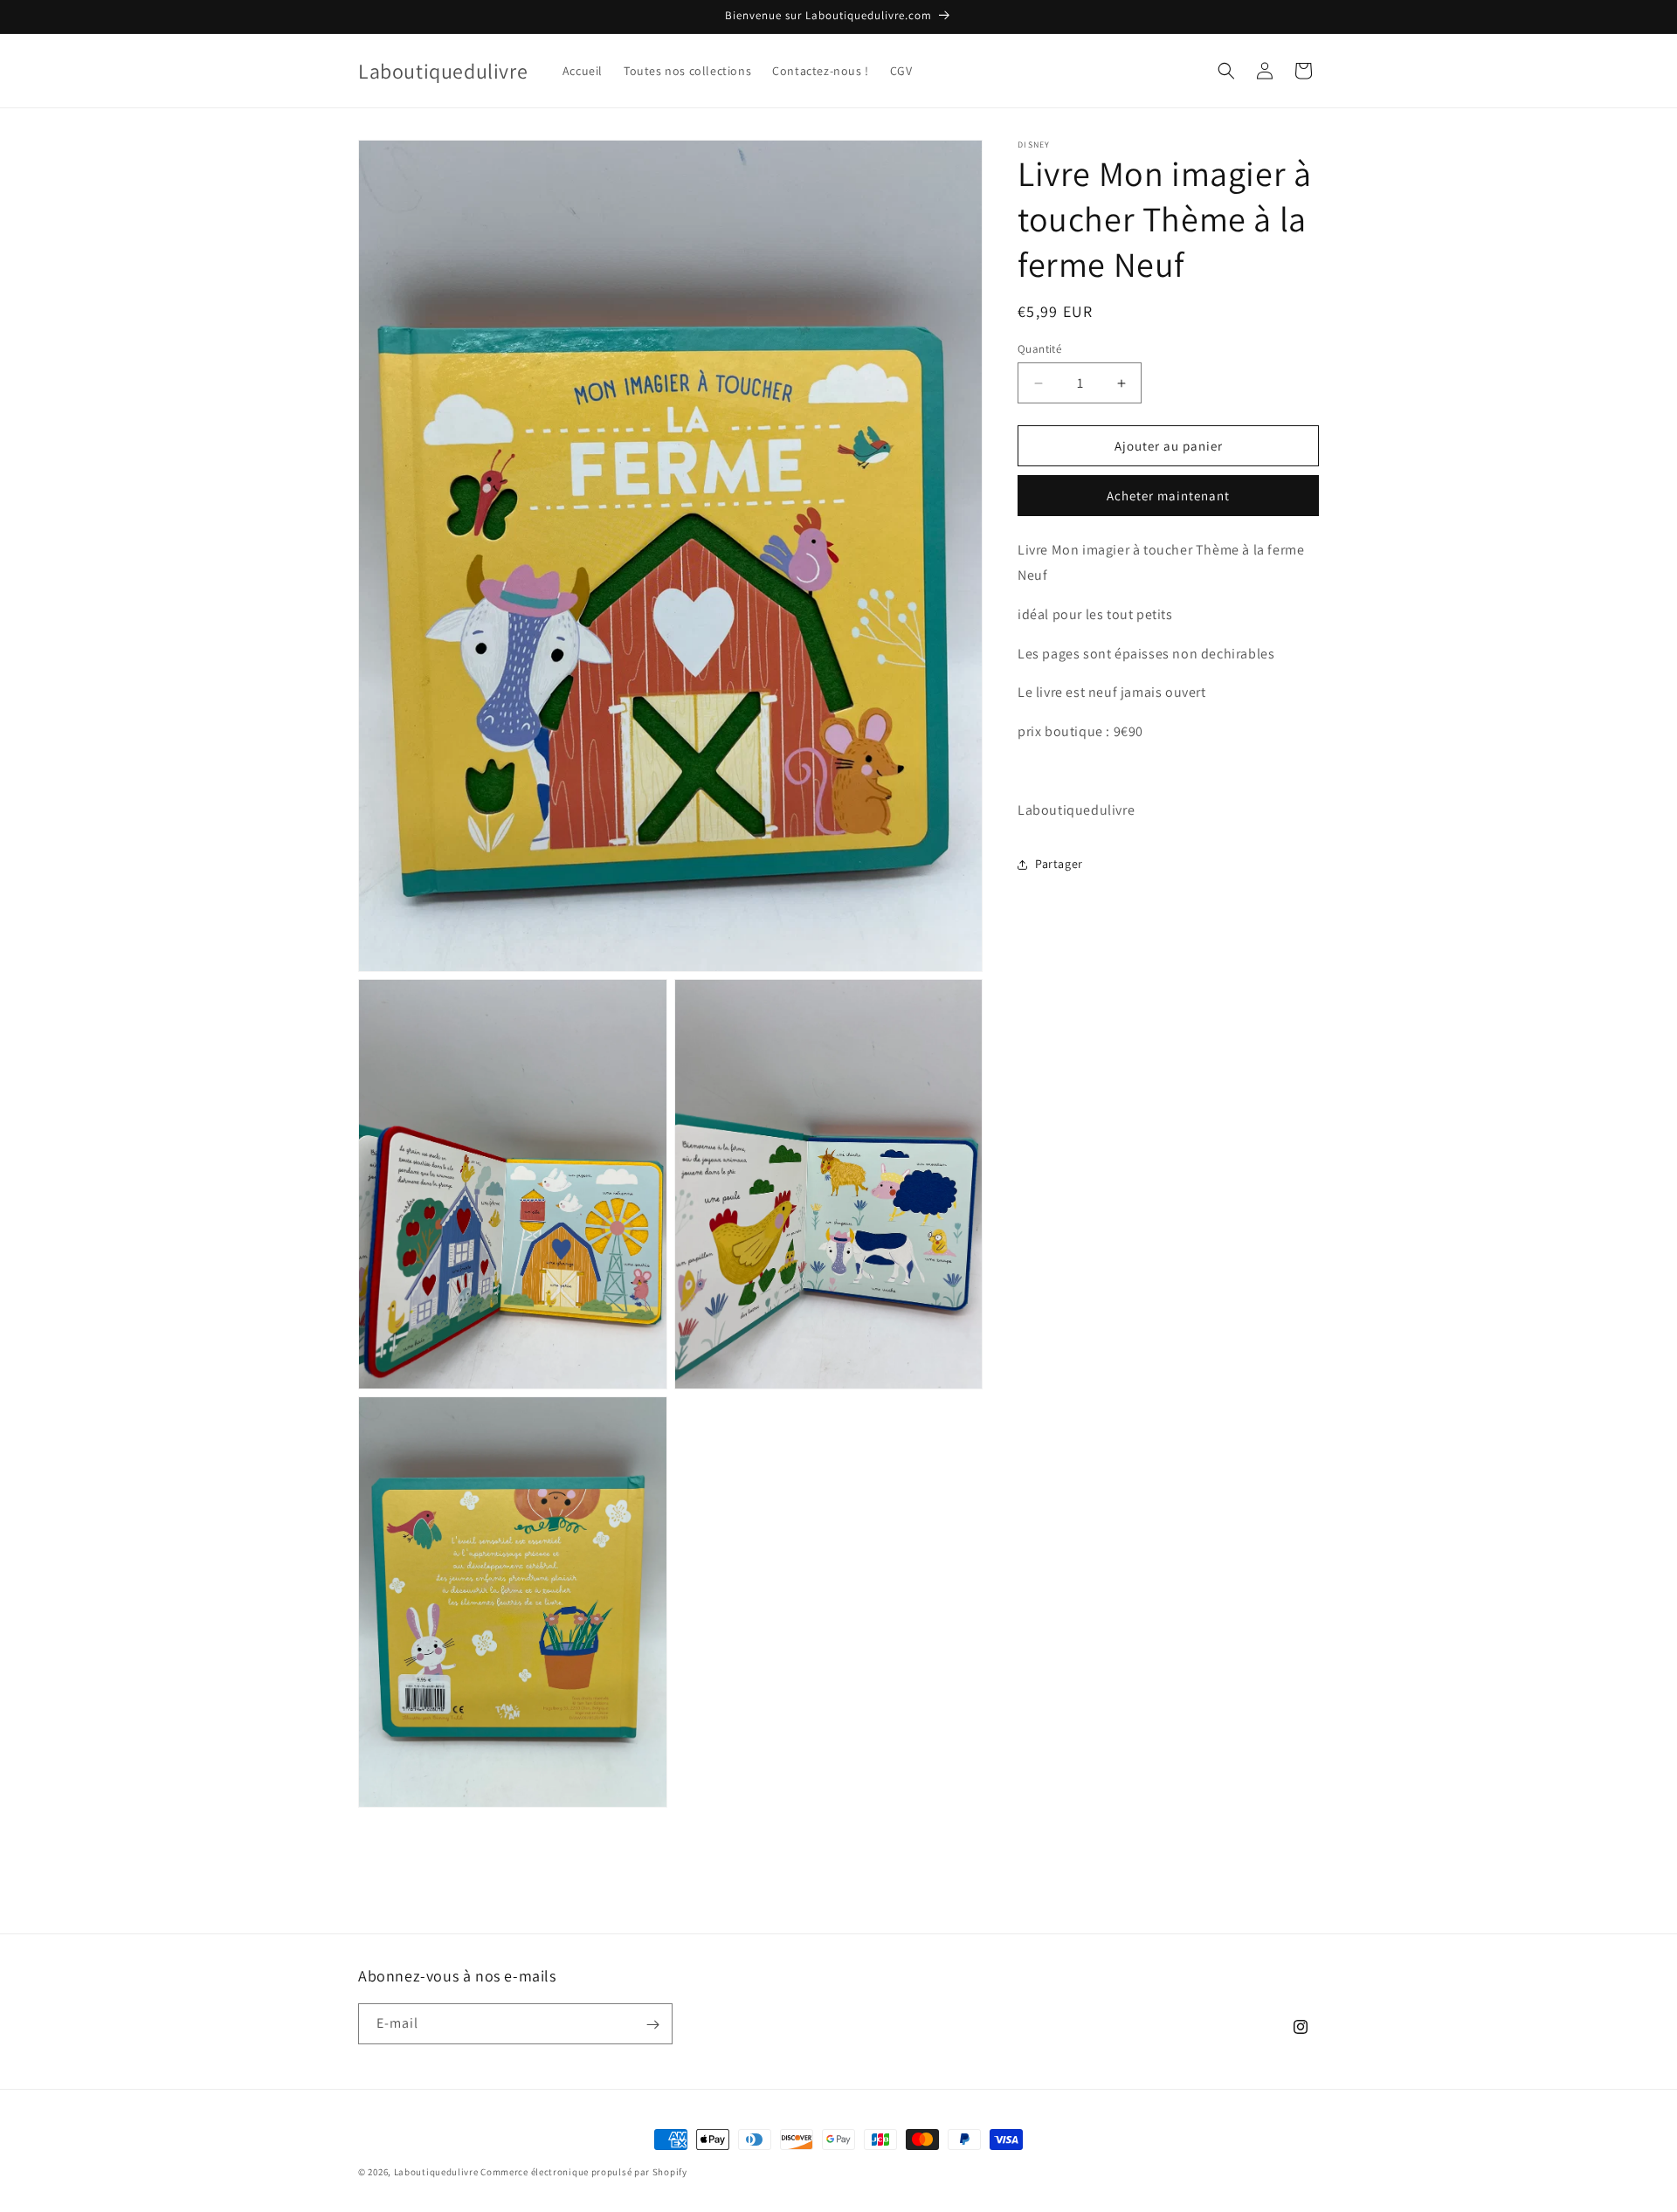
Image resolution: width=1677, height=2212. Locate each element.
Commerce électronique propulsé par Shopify (583, 2172)
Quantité (1039, 349)
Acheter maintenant (1168, 496)
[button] (1226, 71)
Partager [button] (1059, 864)
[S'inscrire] (652, 2025)
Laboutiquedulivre (436, 2172)
